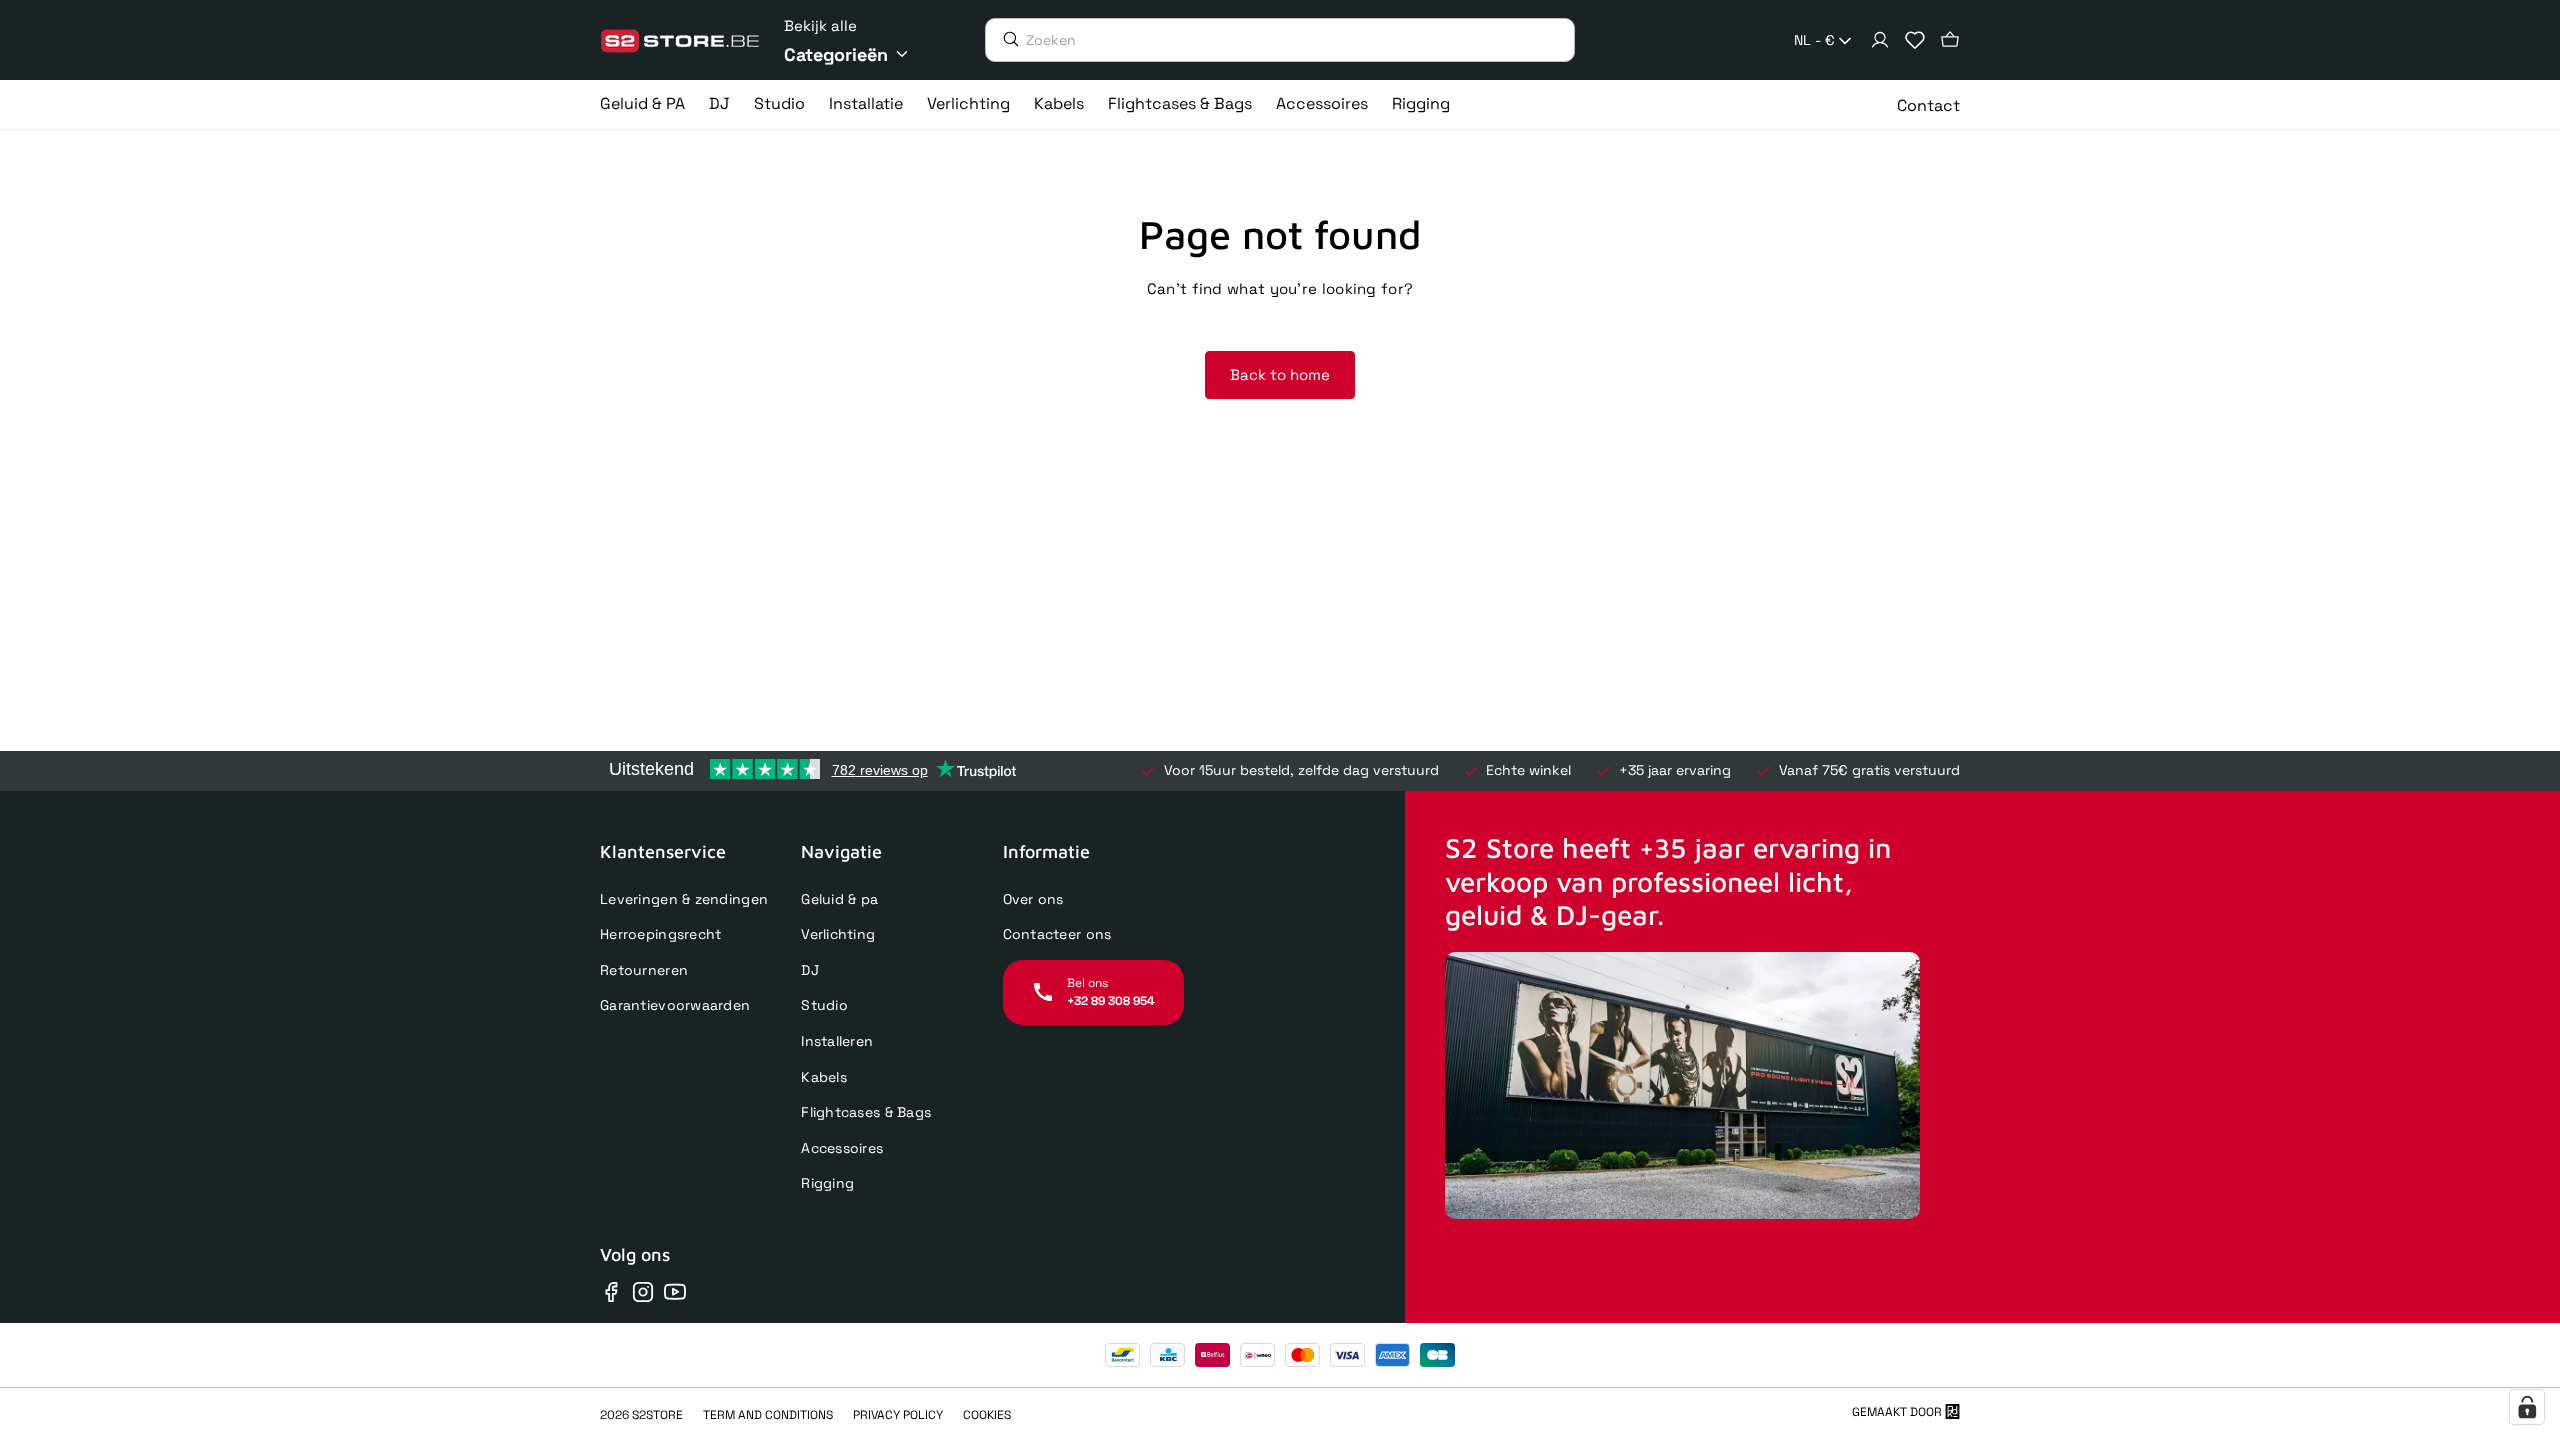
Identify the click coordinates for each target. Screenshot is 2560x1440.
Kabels (824, 1077)
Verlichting (838, 934)
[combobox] (1824, 41)
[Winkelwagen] (1950, 40)
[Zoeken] (1006, 39)
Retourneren (644, 970)
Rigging (827, 1183)
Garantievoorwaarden (675, 1005)
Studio (824, 1005)
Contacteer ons (1057, 934)
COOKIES (987, 1415)
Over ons (1033, 899)
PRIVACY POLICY (898, 1415)
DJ (810, 970)
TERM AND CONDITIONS (768, 1415)
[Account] (1880, 40)
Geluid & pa (839, 899)
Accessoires (842, 1148)
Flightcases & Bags (866, 1112)
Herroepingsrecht (660, 934)
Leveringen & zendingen (684, 899)
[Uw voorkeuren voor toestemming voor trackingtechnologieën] (2527, 1407)
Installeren (837, 1041)
